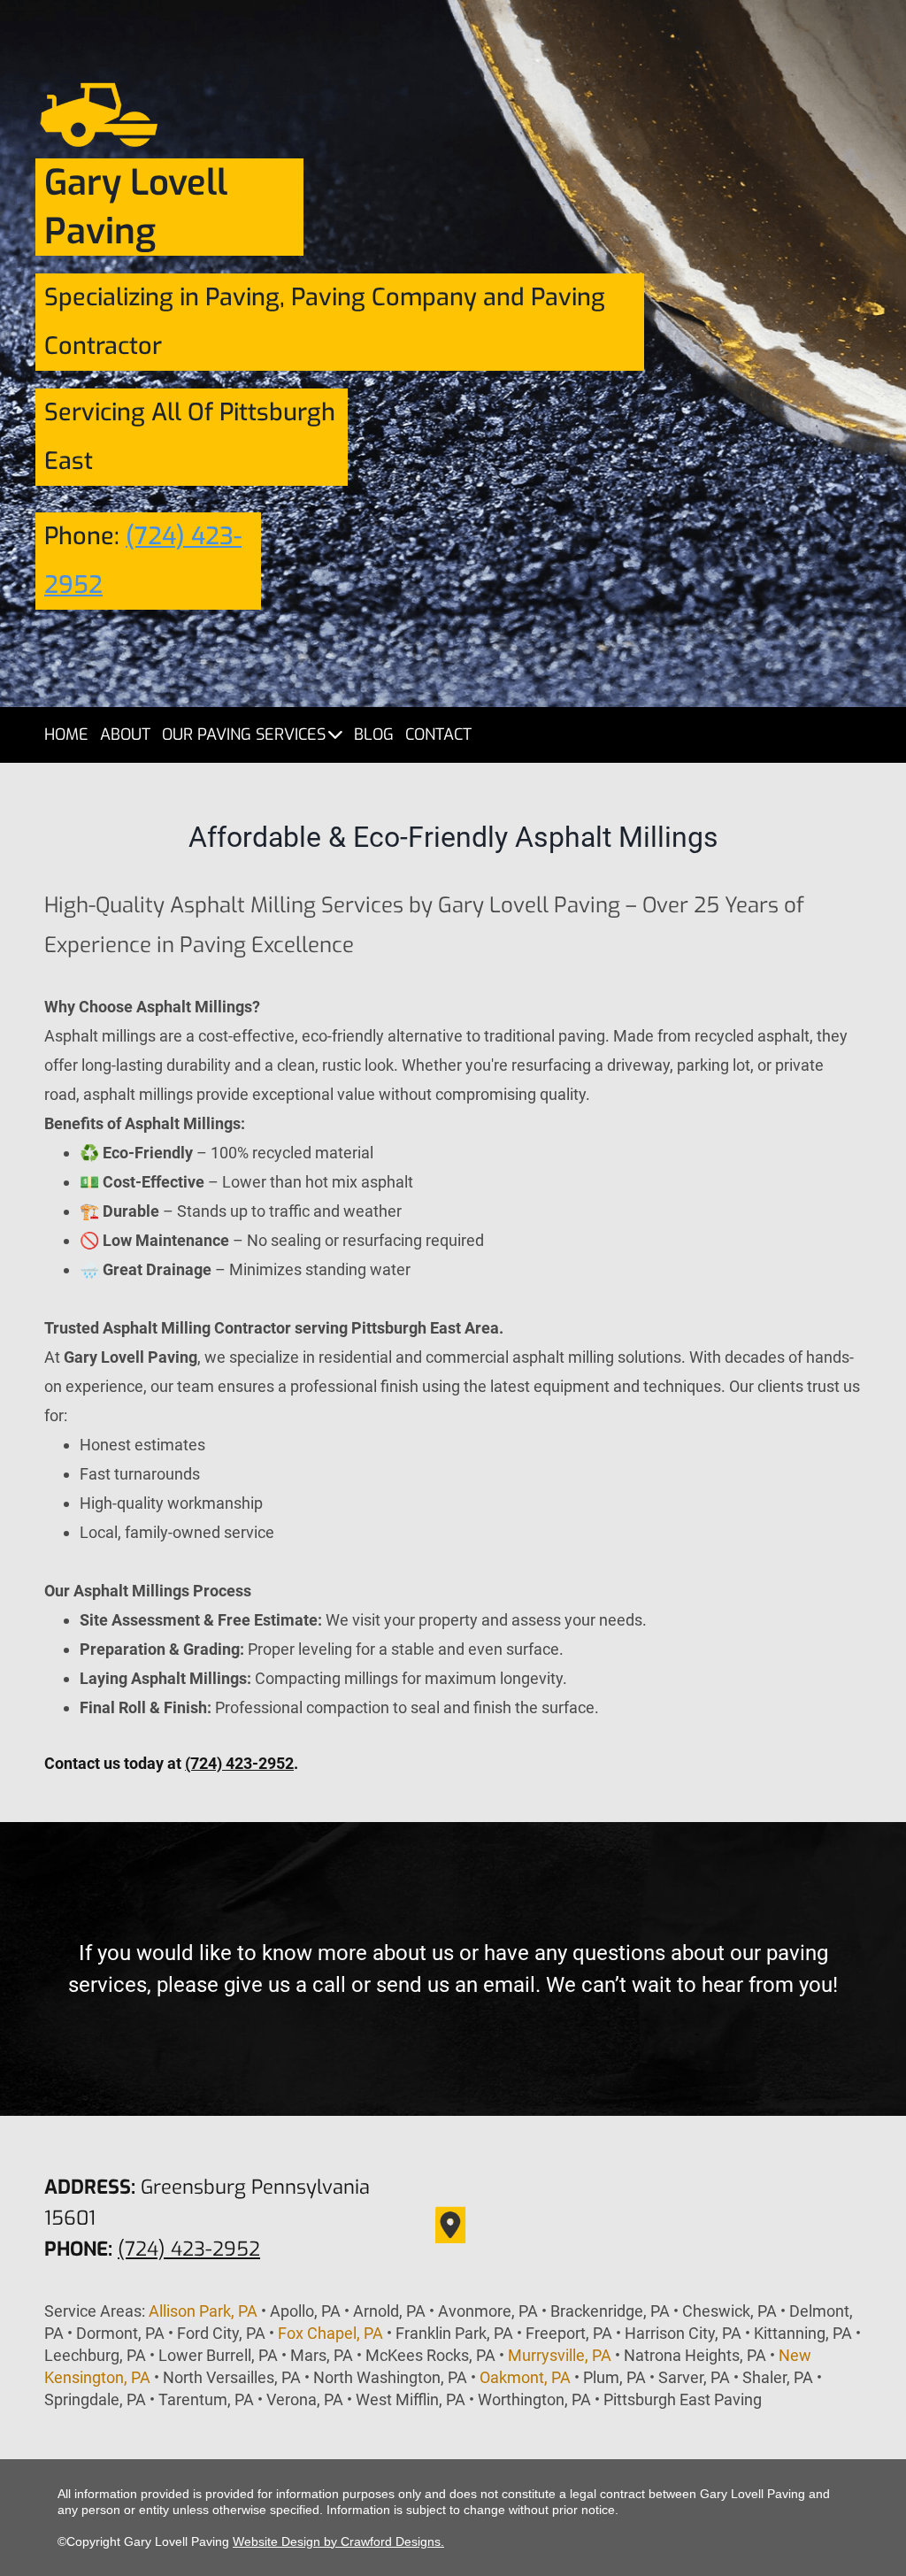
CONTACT (438, 734)
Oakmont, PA (525, 2377)
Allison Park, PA (203, 2311)
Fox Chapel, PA (330, 2333)
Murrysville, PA (560, 2355)
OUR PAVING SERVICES (244, 734)
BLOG (374, 734)
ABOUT (125, 734)
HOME (66, 734)
